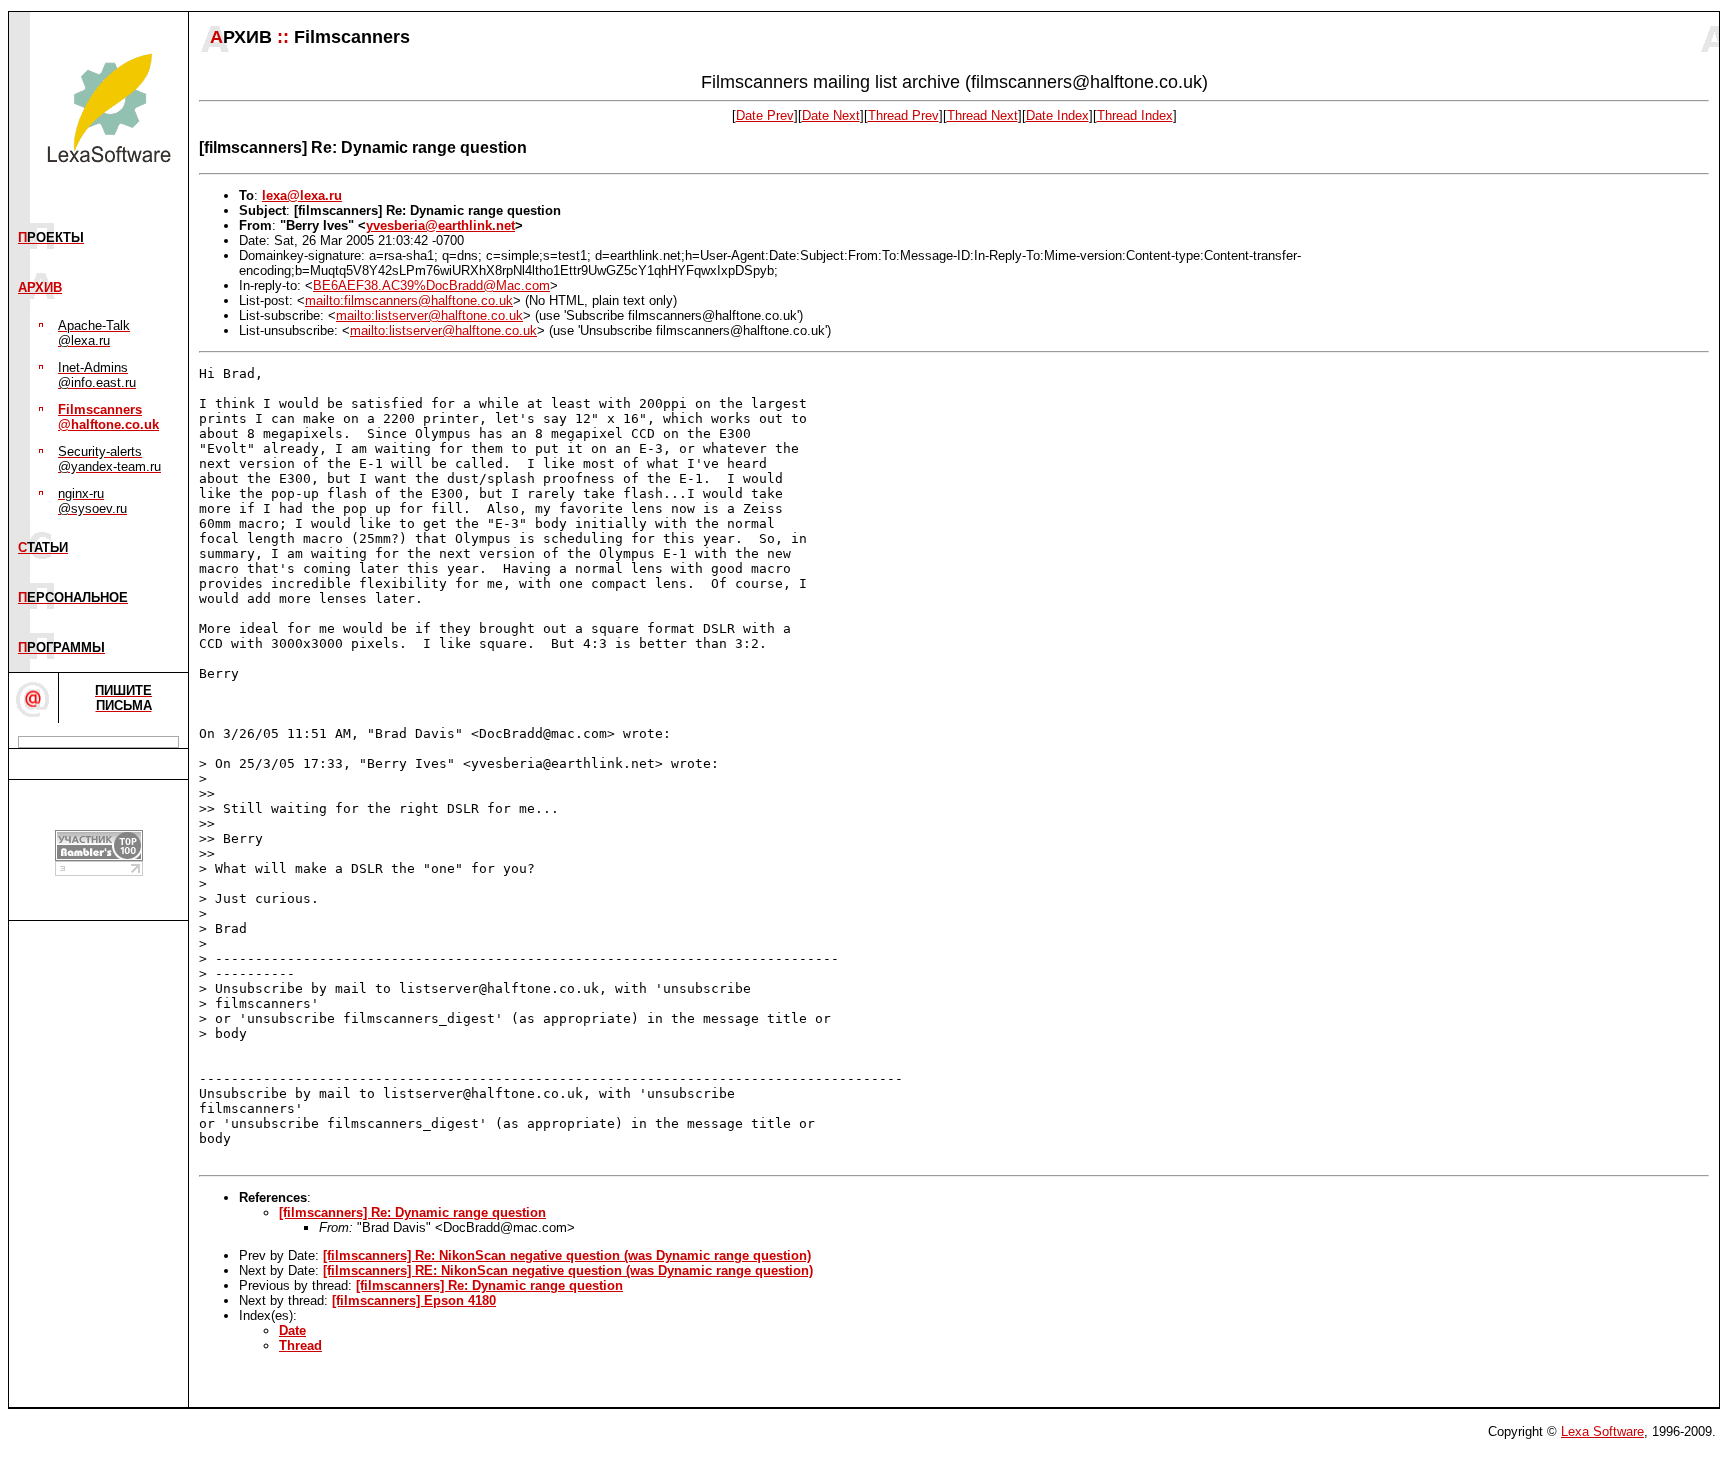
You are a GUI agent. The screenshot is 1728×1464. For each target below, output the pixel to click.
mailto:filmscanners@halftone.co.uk (409, 300)
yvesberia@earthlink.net (440, 225)
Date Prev (765, 115)
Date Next (831, 115)
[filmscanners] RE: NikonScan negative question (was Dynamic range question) (568, 1270)
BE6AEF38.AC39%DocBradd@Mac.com (431, 285)
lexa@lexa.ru (302, 195)
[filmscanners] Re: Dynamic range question (412, 1212)
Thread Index (1135, 115)
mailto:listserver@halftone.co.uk (429, 315)
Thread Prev (903, 115)
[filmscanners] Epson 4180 (414, 1300)
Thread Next (982, 115)
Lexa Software (1602, 1431)
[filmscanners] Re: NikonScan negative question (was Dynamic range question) (567, 1255)
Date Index (1057, 115)
